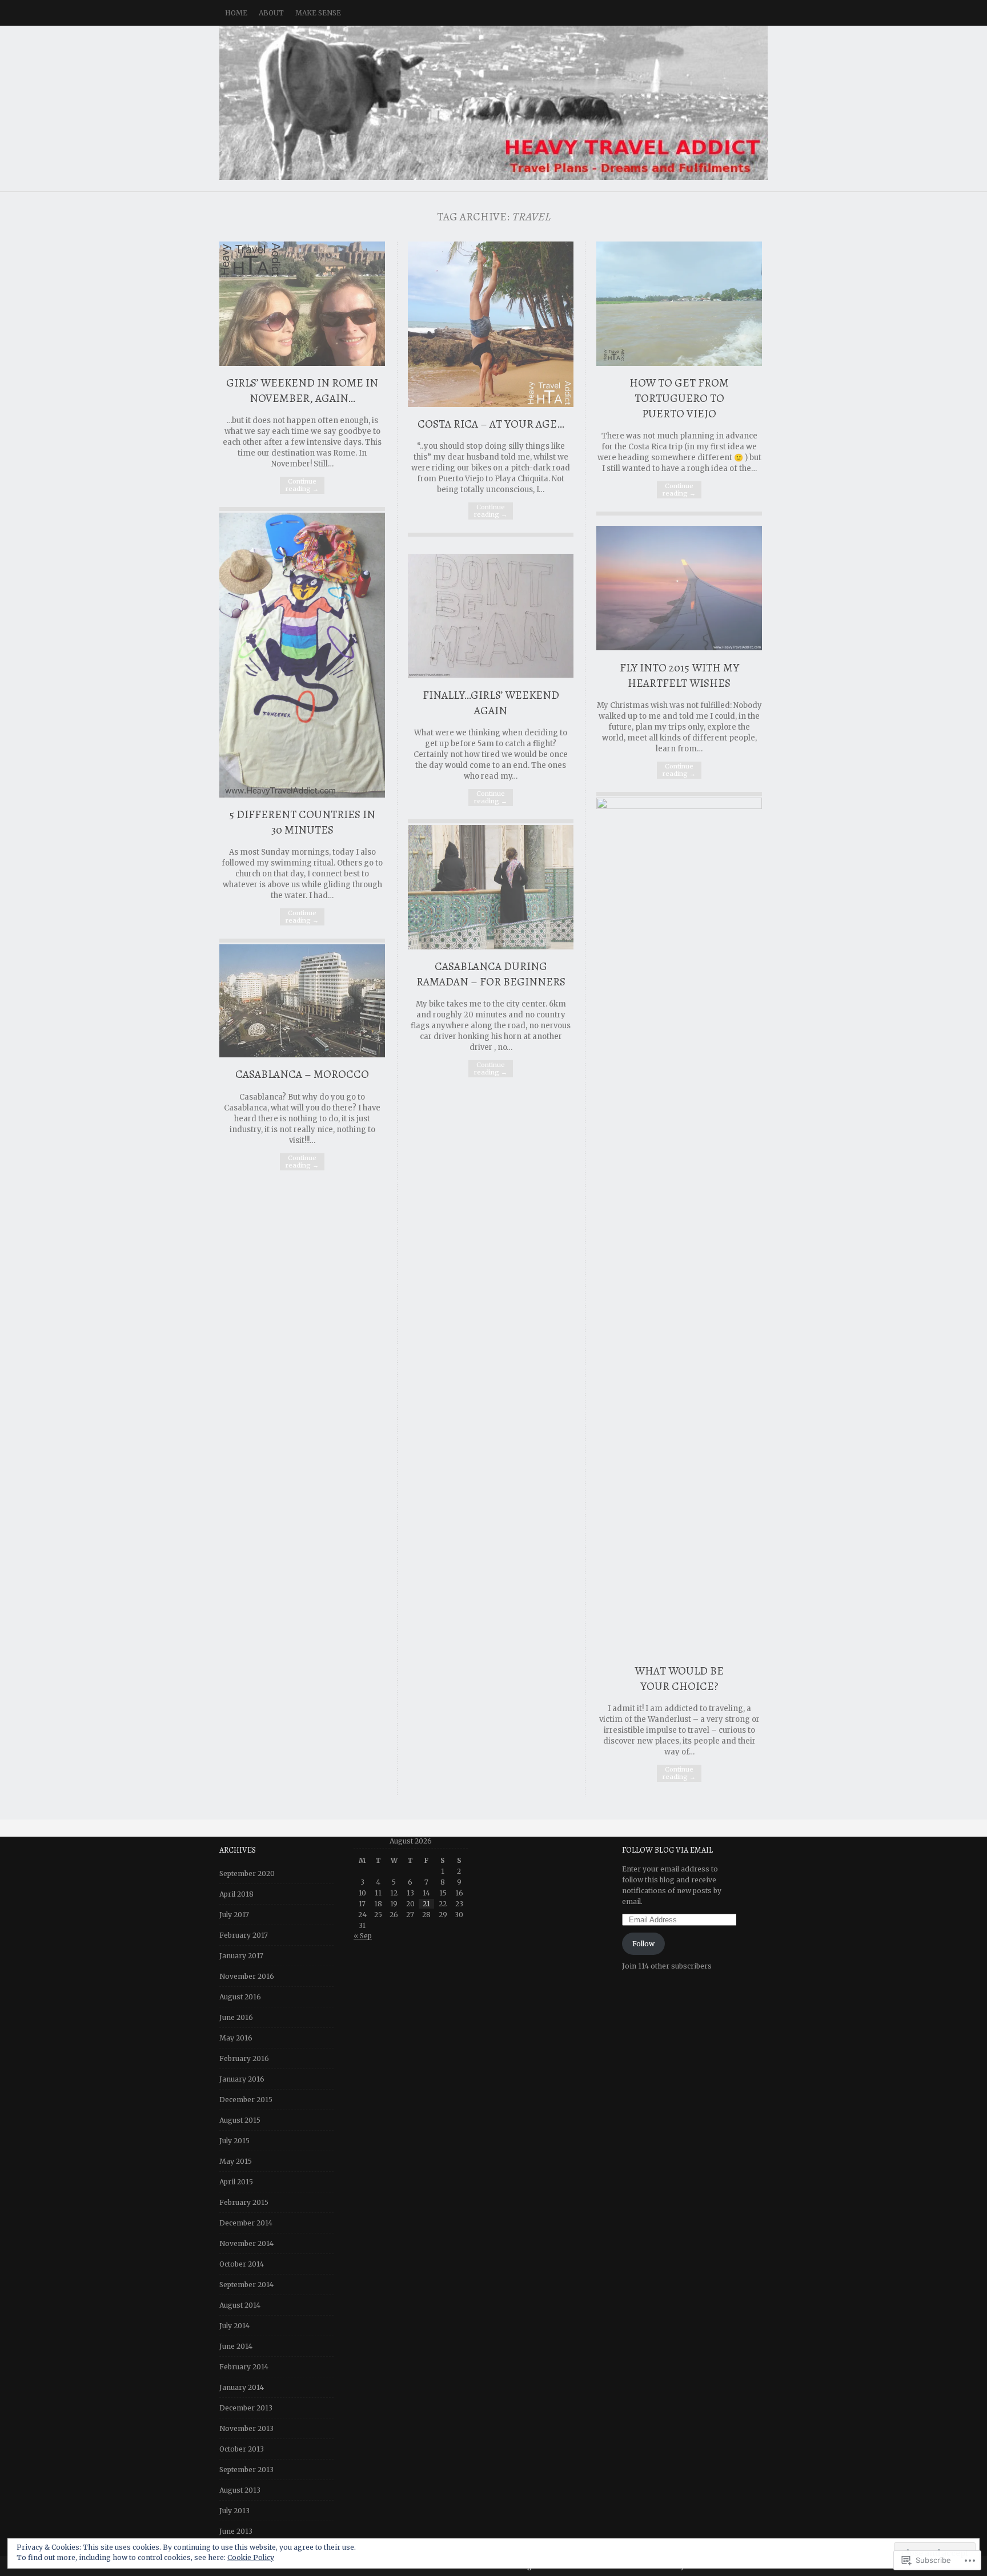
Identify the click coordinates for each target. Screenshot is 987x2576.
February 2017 (244, 1935)
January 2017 (241, 1956)
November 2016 (247, 1976)
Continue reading (302, 485)
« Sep (363, 1936)
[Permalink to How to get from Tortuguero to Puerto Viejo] (679, 363)
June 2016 (236, 2017)
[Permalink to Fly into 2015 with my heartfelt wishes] (679, 648)
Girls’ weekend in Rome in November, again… (302, 391)
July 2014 (234, 2326)
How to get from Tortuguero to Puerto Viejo (679, 398)
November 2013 (246, 2428)
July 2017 (234, 1915)
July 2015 (234, 2141)
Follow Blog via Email (667, 1850)
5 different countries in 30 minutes (302, 822)
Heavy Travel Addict (493, 103)
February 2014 (244, 2367)
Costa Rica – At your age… (491, 424)
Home (236, 13)
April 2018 (236, 1894)
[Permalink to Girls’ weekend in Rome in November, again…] (302, 363)
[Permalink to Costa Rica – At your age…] (491, 404)
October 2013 (242, 2449)
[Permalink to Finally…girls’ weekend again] (491, 675)
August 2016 (240, 1997)
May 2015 (236, 2161)
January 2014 (242, 2387)
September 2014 (246, 2285)
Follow (643, 1944)
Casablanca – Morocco (302, 1074)
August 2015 (240, 2120)
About (271, 13)
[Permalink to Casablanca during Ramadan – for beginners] (491, 947)
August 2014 (240, 2305)
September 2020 (247, 1873)
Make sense (318, 13)
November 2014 (246, 2243)
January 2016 (242, 2079)
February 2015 (244, 2202)
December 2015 (246, 2100)
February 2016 (244, 2058)
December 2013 (246, 2408)
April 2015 (236, 2182)
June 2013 (236, 2531)
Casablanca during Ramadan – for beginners (491, 974)
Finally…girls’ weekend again (491, 703)
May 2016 (236, 2038)
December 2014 (246, 2223)
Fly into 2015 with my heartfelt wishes (679, 675)
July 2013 (234, 2511)
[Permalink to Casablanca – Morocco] (302, 1055)
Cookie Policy (251, 2557)
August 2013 (240, 2490)
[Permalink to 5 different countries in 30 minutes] (302, 795)
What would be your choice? (679, 1679)
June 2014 (236, 2346)
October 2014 (242, 2264)
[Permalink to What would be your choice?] (679, 806)
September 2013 (246, 2470)
